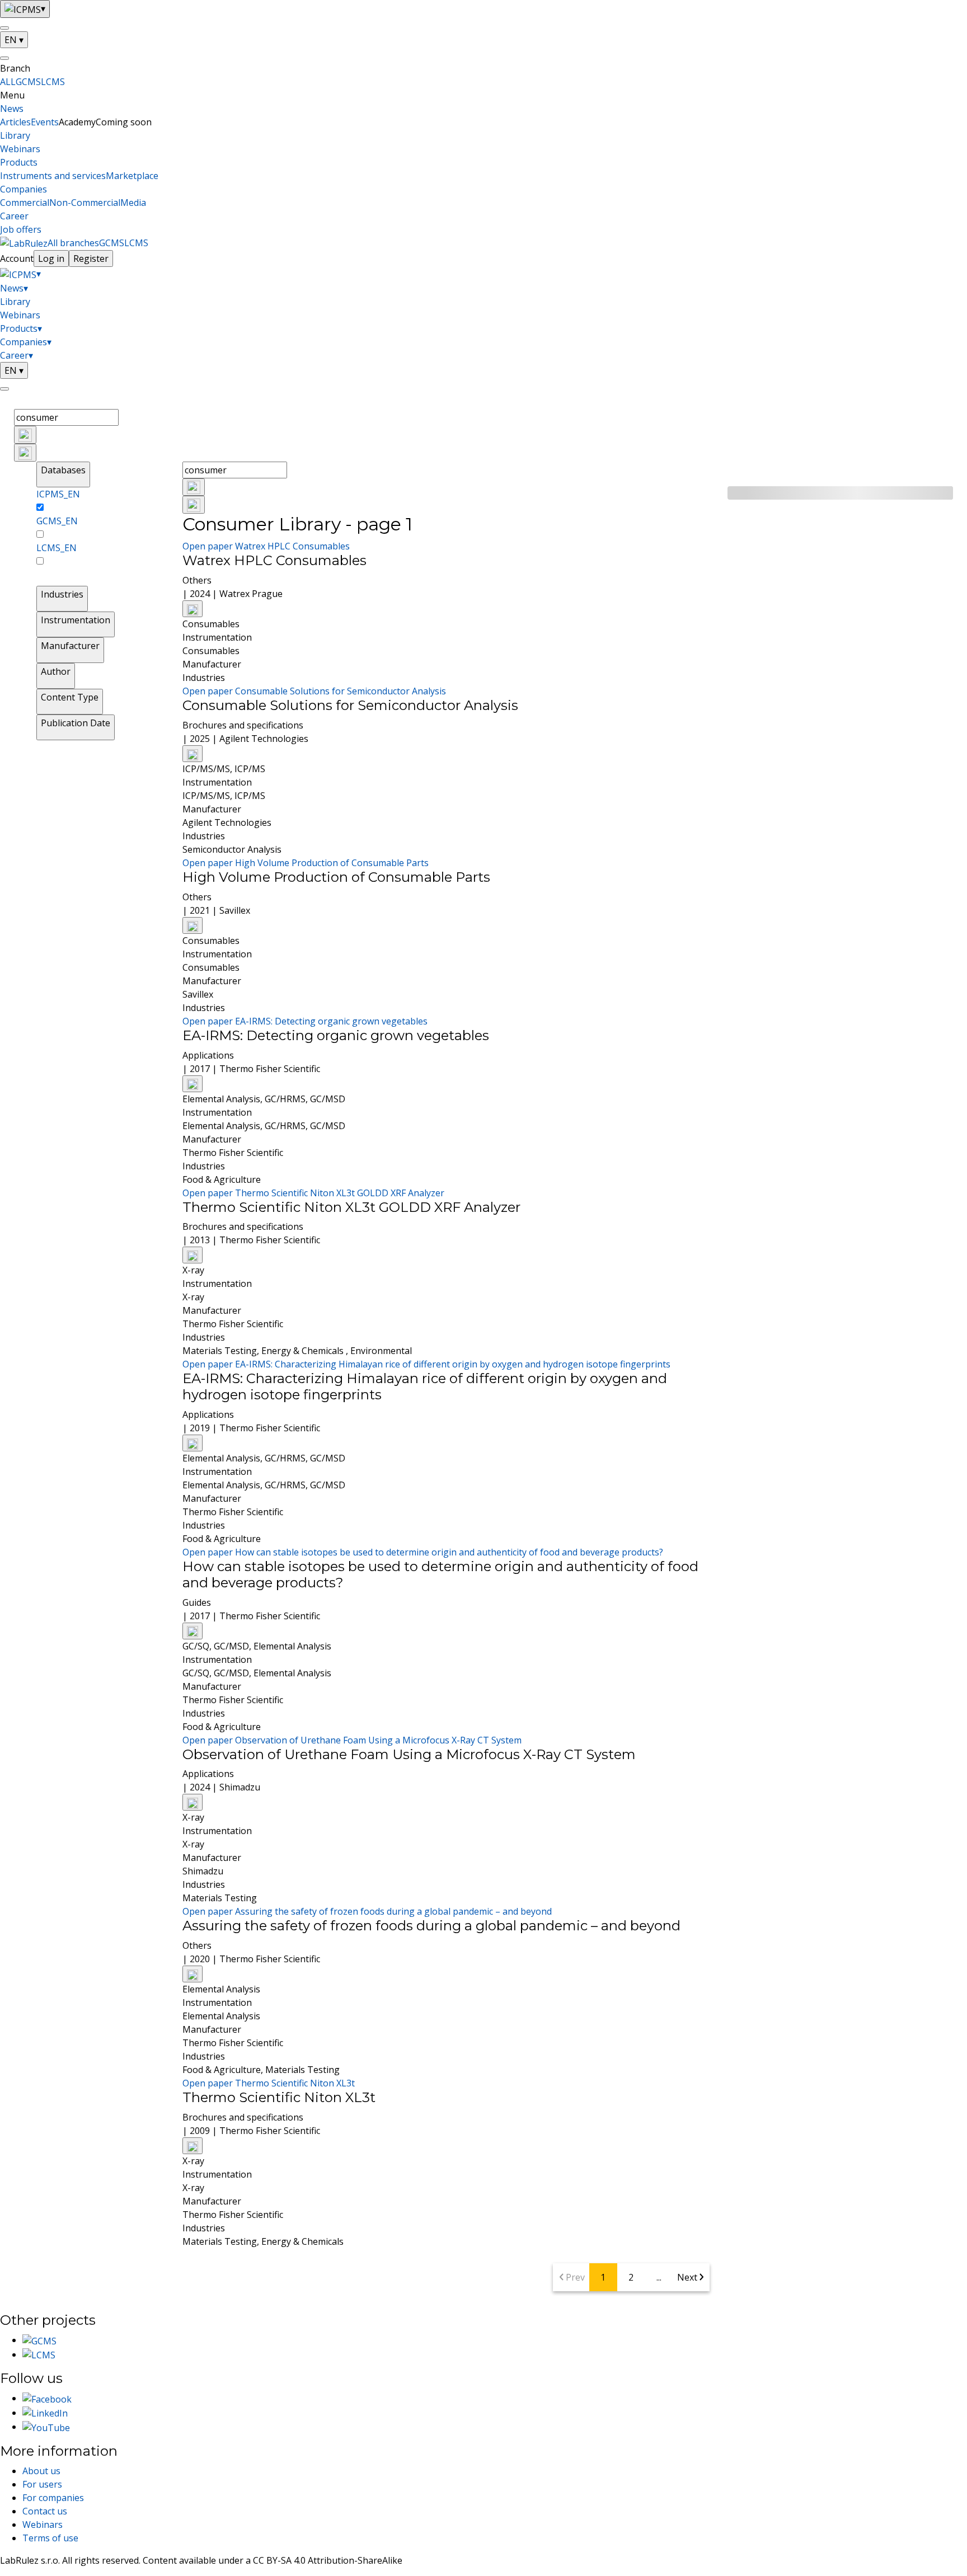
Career (14, 216)
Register (91, 258)
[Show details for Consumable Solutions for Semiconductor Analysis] (193, 754)
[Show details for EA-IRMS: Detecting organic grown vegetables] (193, 1084)
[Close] (4, 58)
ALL (8, 82)
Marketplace (132, 176)
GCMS (28, 82)
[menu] (4, 28)
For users (42, 2484)
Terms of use (50, 2538)
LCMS (53, 82)
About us (41, 2471)
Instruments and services (53, 176)
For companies (53, 2498)
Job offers (21, 229)
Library (15, 135)
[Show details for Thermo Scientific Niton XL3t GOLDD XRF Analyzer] (193, 1255)
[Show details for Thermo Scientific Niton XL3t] (193, 2146)
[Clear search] (25, 435)
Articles (15, 122)
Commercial (25, 203)
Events (45, 122)
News (12, 109)
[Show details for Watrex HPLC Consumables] (193, 609)
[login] (4, 389)
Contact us (45, 2511)
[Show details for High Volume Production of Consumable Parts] (193, 925)
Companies (24, 189)
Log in (51, 258)
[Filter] (25, 453)
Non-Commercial (85, 203)
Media (133, 203)
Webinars (20, 149)
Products (19, 162)
